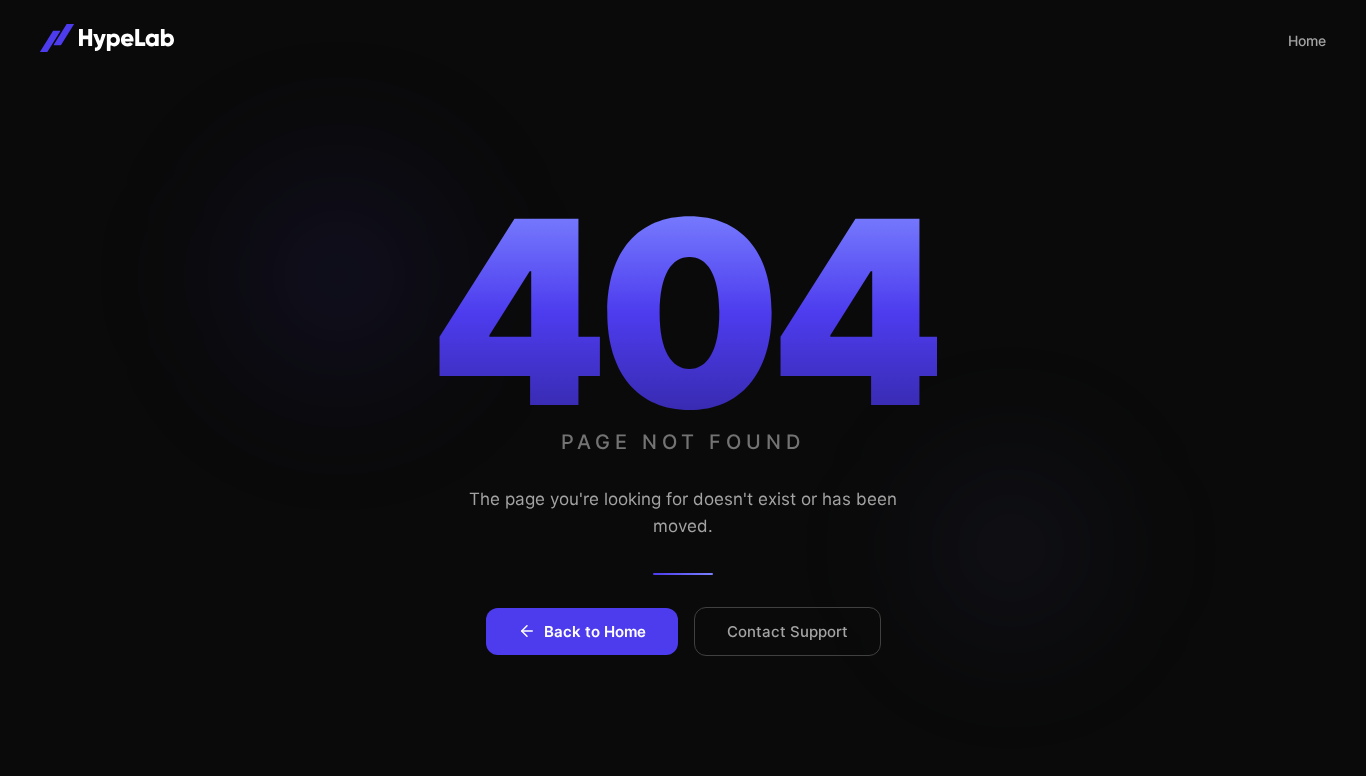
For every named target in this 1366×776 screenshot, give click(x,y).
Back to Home (595, 631)
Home (1307, 40)
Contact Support (787, 631)
